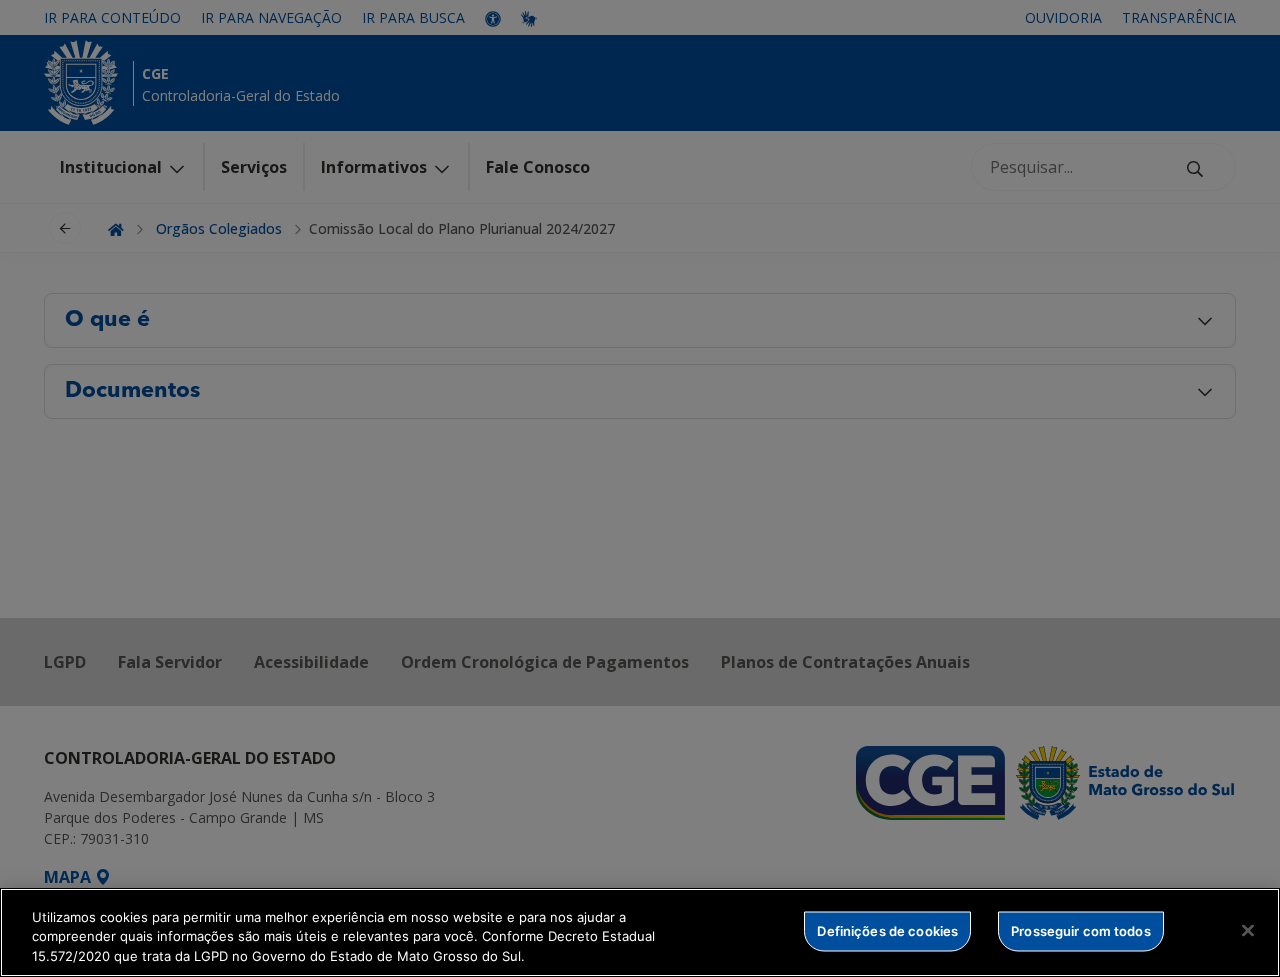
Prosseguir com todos (1081, 930)
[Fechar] (1248, 930)
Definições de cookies (887, 930)
